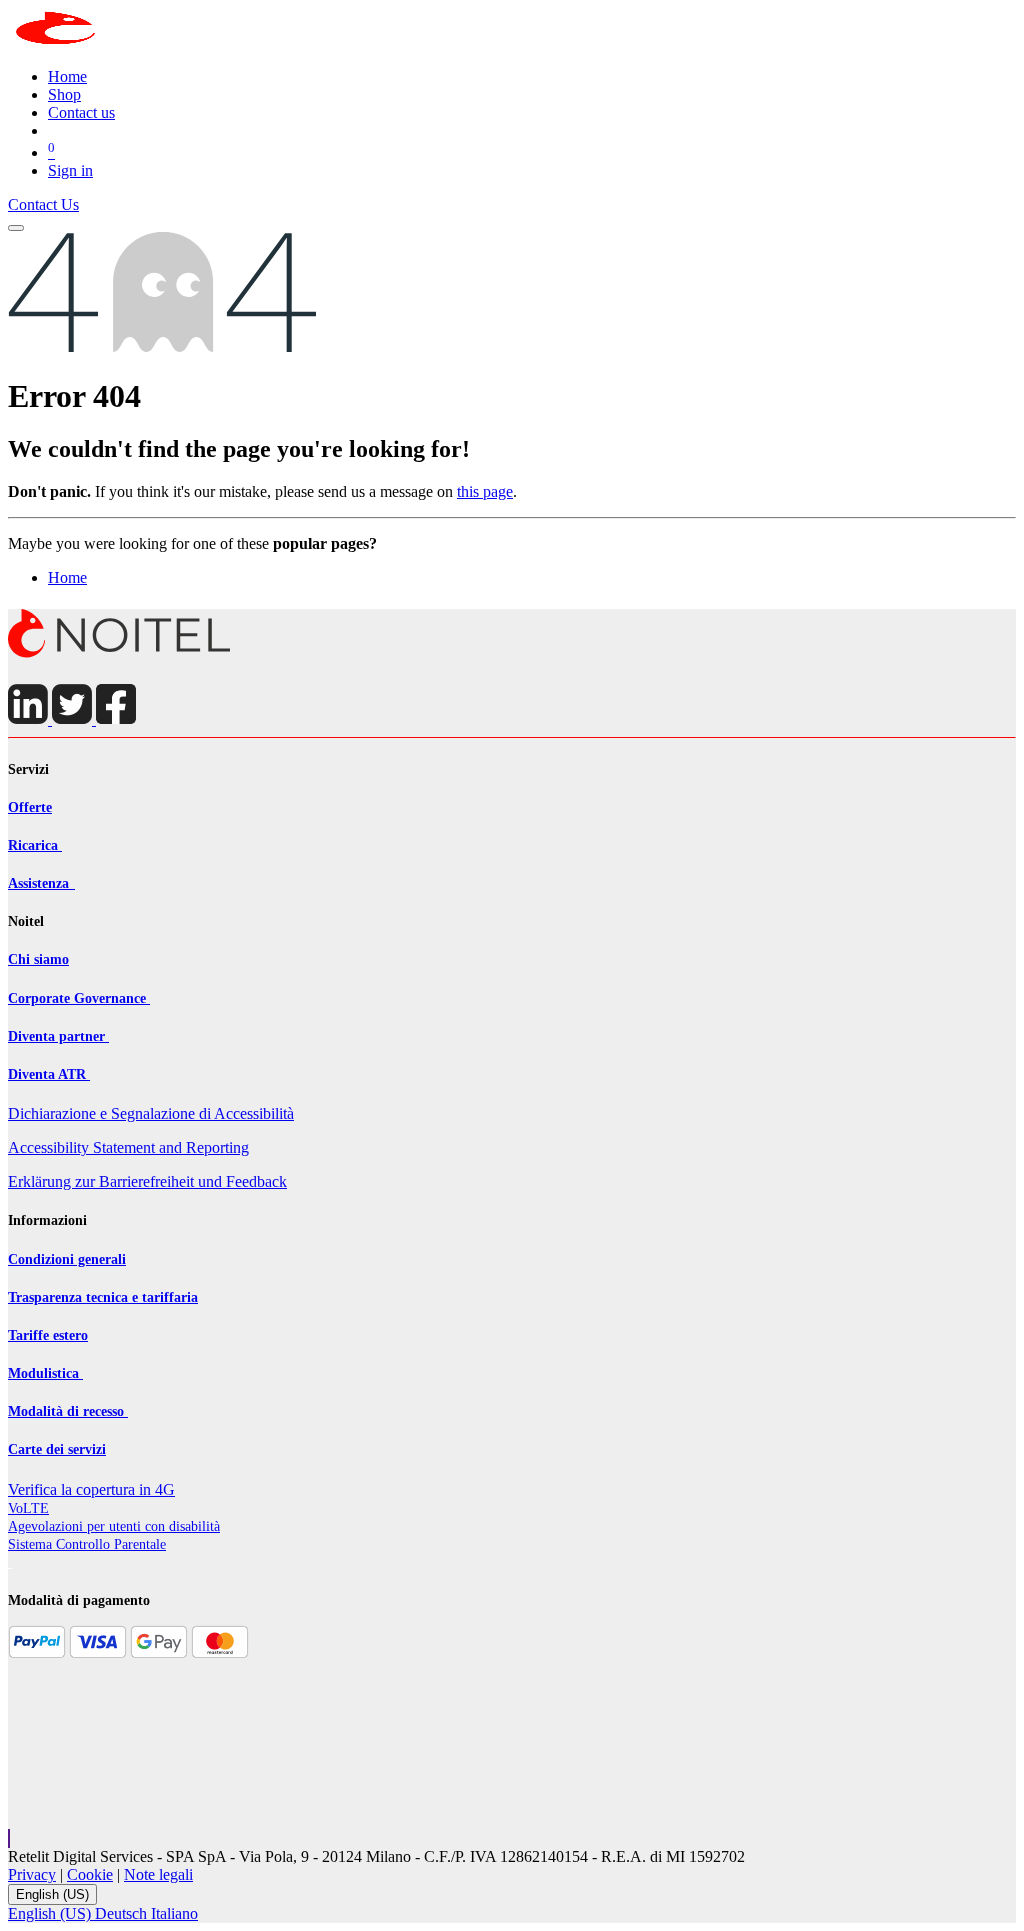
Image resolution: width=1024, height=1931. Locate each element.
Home (67, 577)
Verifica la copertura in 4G (91, 1489)
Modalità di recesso (68, 1411)
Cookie (90, 1874)
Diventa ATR (49, 1074)
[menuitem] (67, 76)
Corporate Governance (79, 998)
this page (485, 491)
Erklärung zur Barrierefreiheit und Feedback (147, 1181)
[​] (119, 653)
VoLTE (28, 1508)
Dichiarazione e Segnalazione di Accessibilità (151, 1113)
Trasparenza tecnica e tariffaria (103, 1297)
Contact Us (43, 204)
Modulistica (45, 1373)
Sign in (70, 170)
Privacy (32, 1874)
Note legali (158, 1874)
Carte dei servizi (57, 1449)
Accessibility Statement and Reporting (128, 1147)
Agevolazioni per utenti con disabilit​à (114, 1526)
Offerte (30, 807)
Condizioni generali (67, 1259)
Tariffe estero (48, 1335)
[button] (9, 1838)
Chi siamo (38, 959)
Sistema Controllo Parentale (87, 1544)
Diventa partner (58, 1036)
